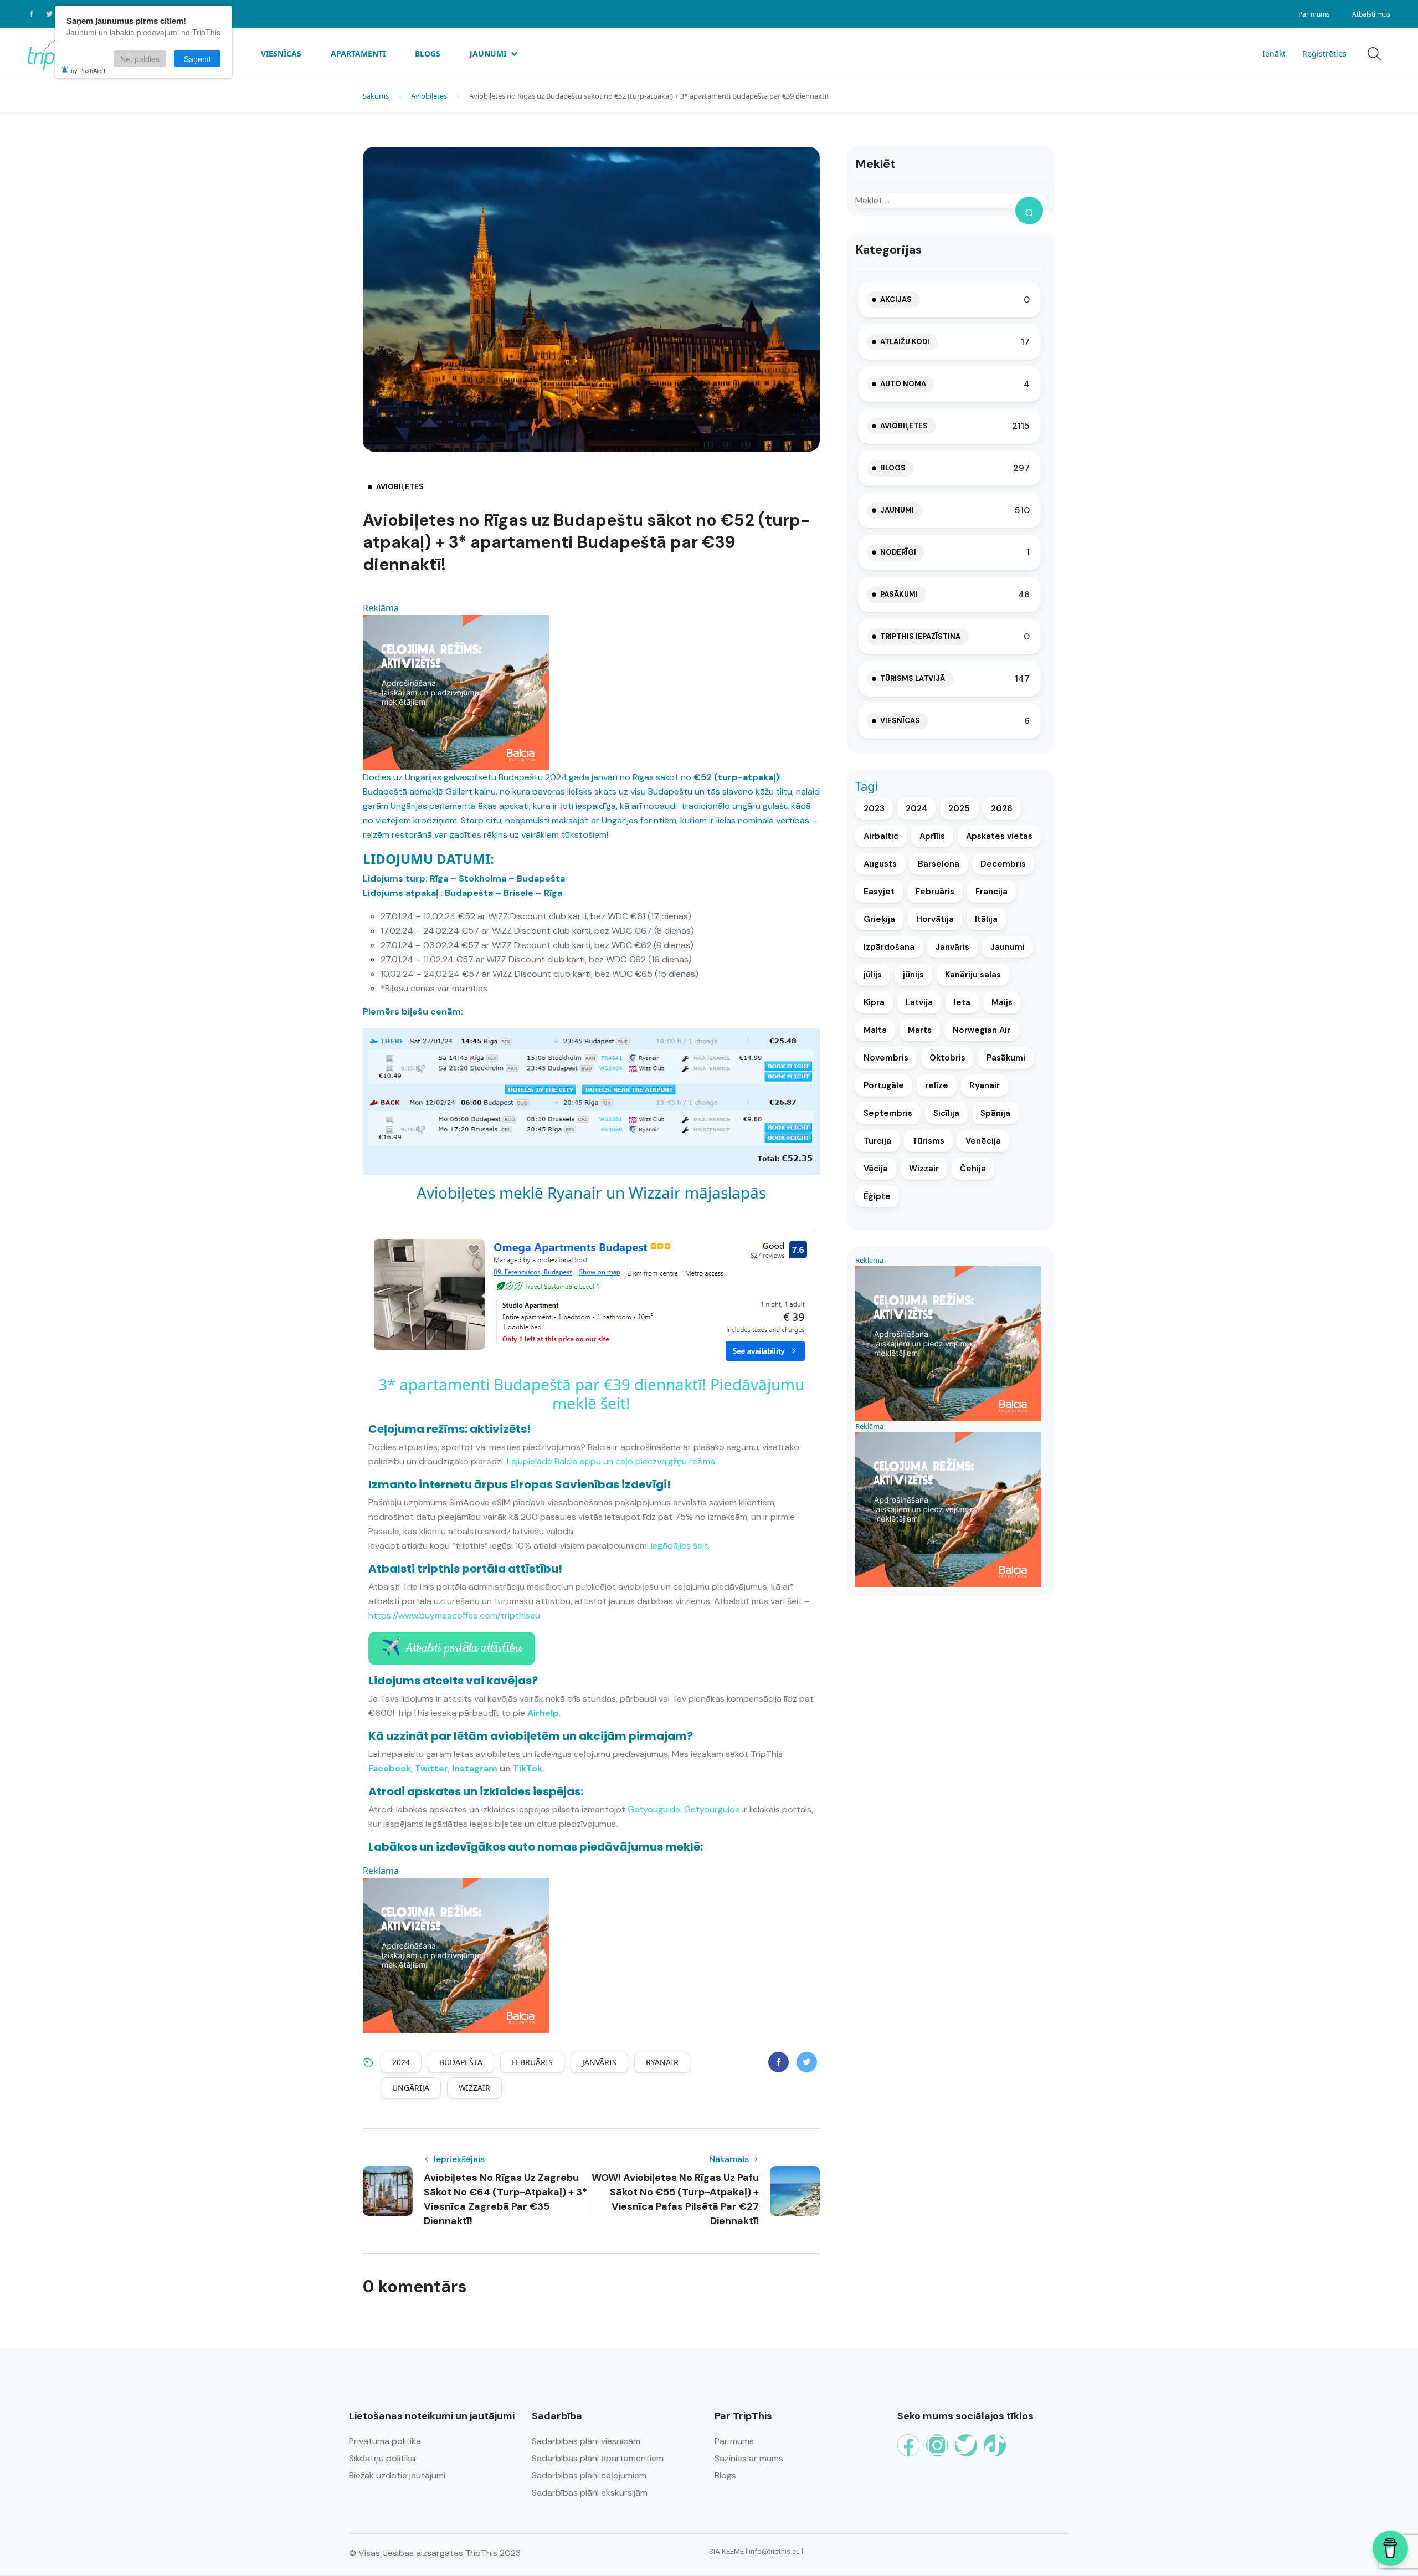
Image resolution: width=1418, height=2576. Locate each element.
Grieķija (879, 919)
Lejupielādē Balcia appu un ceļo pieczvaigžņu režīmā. (612, 1461)
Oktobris (947, 1058)
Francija (991, 892)
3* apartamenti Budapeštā (475, 1384)
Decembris (1003, 864)
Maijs (1002, 1002)
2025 (959, 808)
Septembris (888, 1113)
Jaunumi (488, 53)
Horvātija (935, 919)
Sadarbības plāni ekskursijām (590, 2493)
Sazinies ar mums (749, 2458)
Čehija (973, 1169)
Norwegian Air (982, 1030)
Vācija (876, 1169)
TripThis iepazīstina (920, 636)
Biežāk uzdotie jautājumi (397, 2475)
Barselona (939, 864)
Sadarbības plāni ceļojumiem (589, 2475)
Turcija (877, 1141)
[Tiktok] (995, 2445)
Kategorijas (888, 250)
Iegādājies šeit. (680, 1546)
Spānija (995, 1113)
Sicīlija (946, 1113)
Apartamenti (358, 53)
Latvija (919, 1002)
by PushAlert (88, 70)
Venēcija (983, 1141)
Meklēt (875, 164)
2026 (1002, 808)
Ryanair (662, 2062)
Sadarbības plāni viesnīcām (586, 2441)
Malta (875, 1030)
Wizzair (474, 2088)
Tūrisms (928, 1141)
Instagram (475, 1768)
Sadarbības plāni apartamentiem (598, 2458)
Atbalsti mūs (1371, 14)
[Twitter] (966, 2445)
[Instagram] (937, 2445)
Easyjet (879, 892)
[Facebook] (908, 2445)
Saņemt (197, 59)
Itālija (986, 919)
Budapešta (461, 2062)
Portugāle (884, 1085)
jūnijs (913, 975)
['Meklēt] (1029, 211)
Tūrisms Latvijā (913, 678)
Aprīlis (932, 836)
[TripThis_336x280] (456, 692)
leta (962, 1002)
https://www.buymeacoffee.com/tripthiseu (454, 1615)
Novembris (886, 1058)
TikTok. (529, 1768)
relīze (937, 1085)
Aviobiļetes (429, 96)
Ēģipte (877, 1196)
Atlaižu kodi (905, 342)
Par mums (1314, 14)
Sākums (376, 96)
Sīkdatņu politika (382, 2458)
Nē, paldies (140, 59)
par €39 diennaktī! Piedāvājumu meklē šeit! (678, 1394)
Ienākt (1274, 53)
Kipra (874, 1002)
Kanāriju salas (973, 975)
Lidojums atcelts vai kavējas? (453, 1681)
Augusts (880, 864)
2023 (874, 808)
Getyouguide (654, 1809)
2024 (401, 2062)
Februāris (532, 2062)
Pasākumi (899, 594)
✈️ (452, 1648)
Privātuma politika (385, 2441)
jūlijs (873, 975)
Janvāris (599, 2062)
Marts (920, 1030)
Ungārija (411, 2088)
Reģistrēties (1324, 53)
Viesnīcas (281, 53)
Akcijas (896, 299)
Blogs (428, 53)
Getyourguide (712, 1809)
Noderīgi (898, 552)
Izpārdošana (889, 947)
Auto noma (903, 384)
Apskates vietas (999, 836)
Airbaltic (881, 836)
